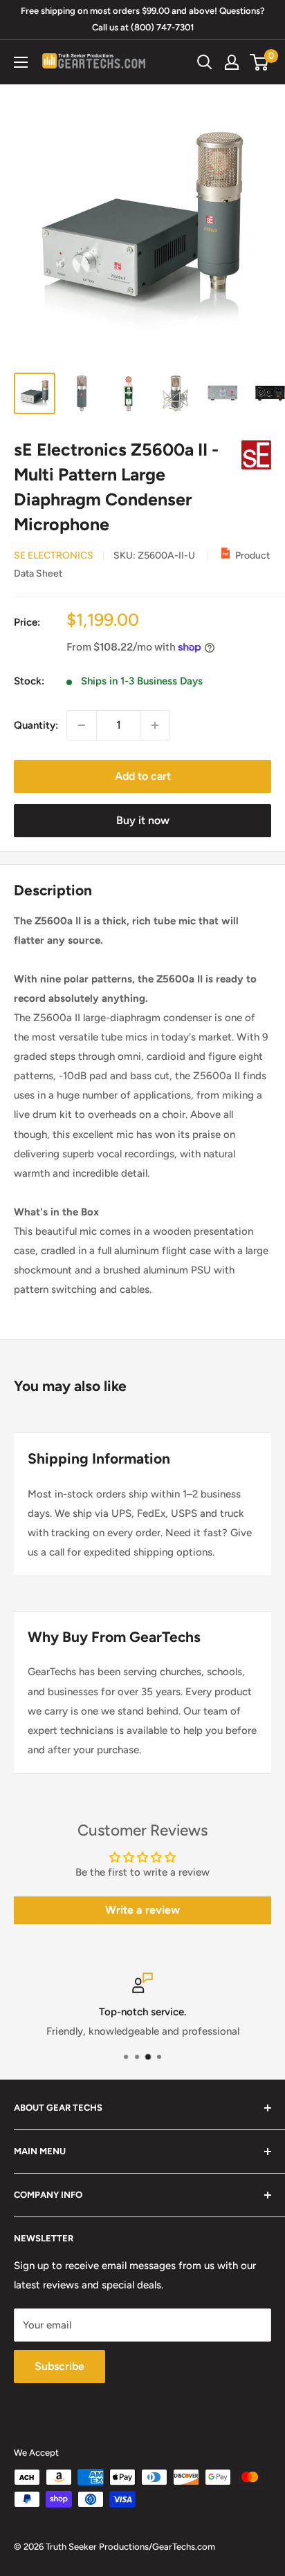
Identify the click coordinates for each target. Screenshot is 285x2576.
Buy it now (143, 820)
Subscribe (59, 2366)
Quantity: (36, 725)
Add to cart (143, 776)
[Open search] (205, 62)
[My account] (232, 62)
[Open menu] (21, 62)
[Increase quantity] (155, 725)
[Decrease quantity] (82, 725)
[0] (260, 62)
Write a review (142, 1910)
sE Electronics (54, 556)
